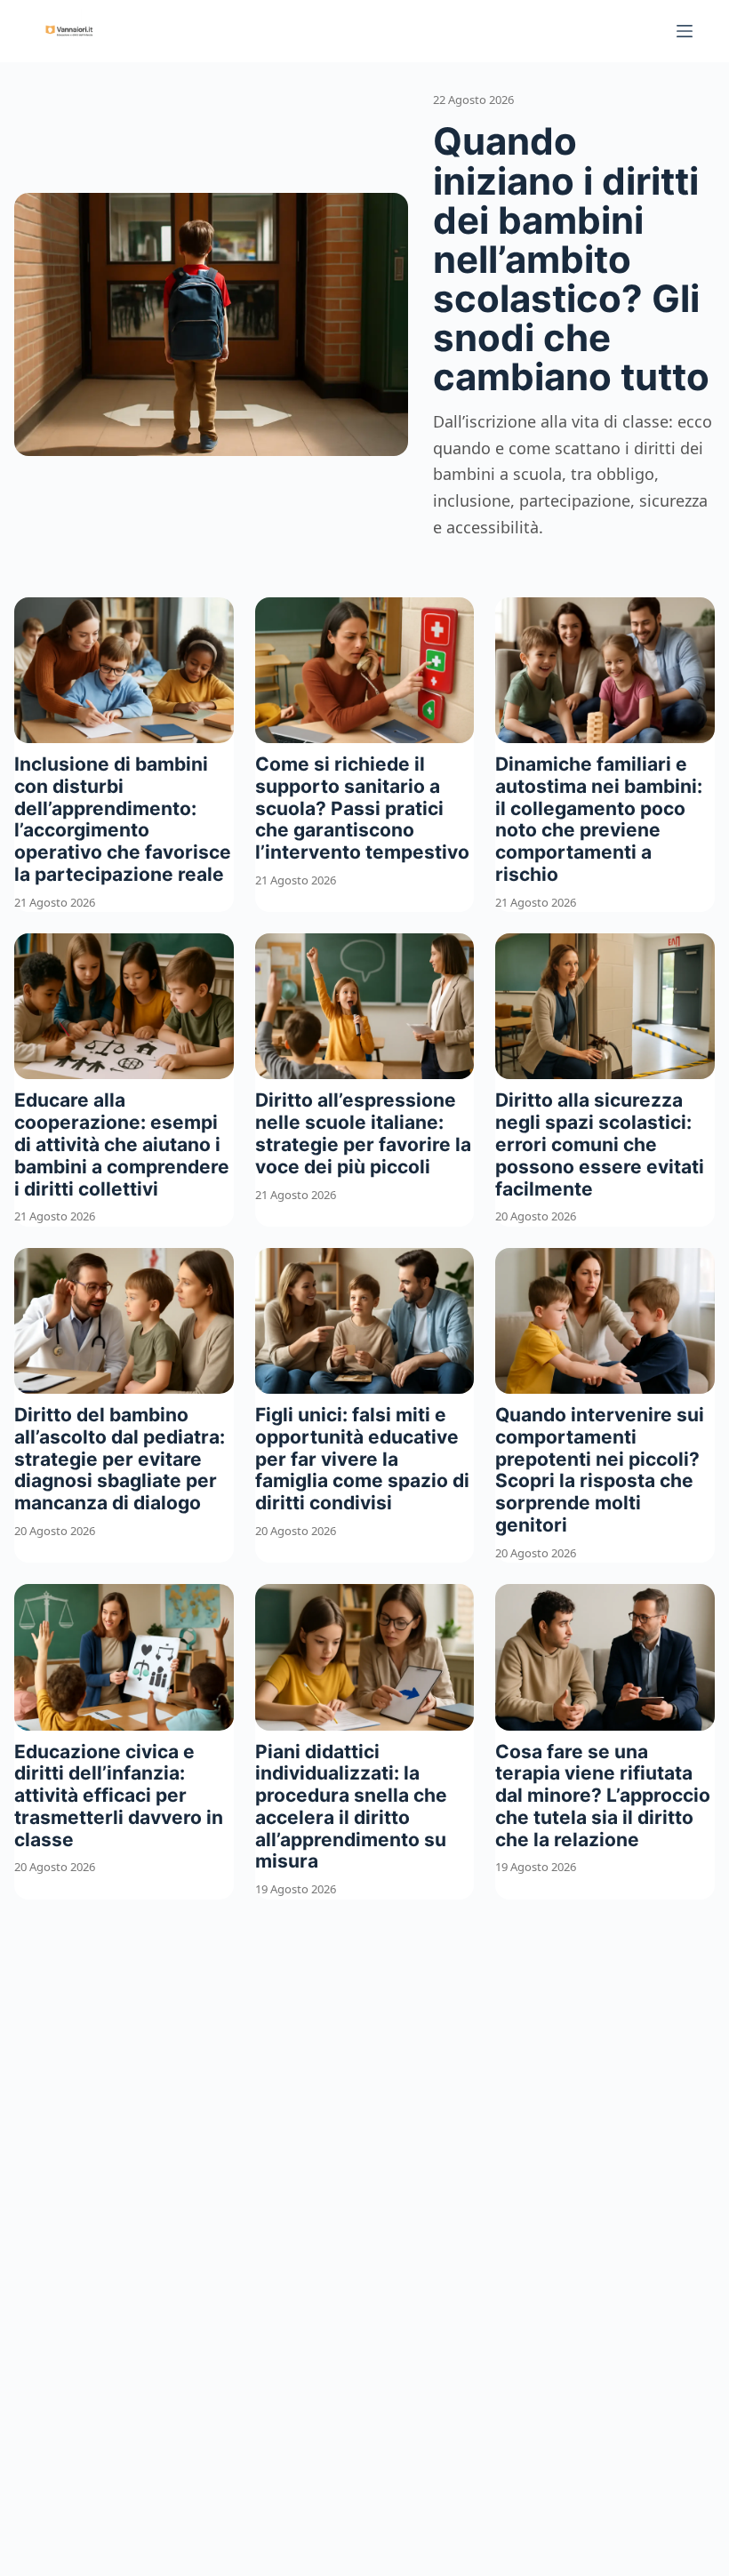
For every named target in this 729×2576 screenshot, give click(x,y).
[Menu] (685, 31)
